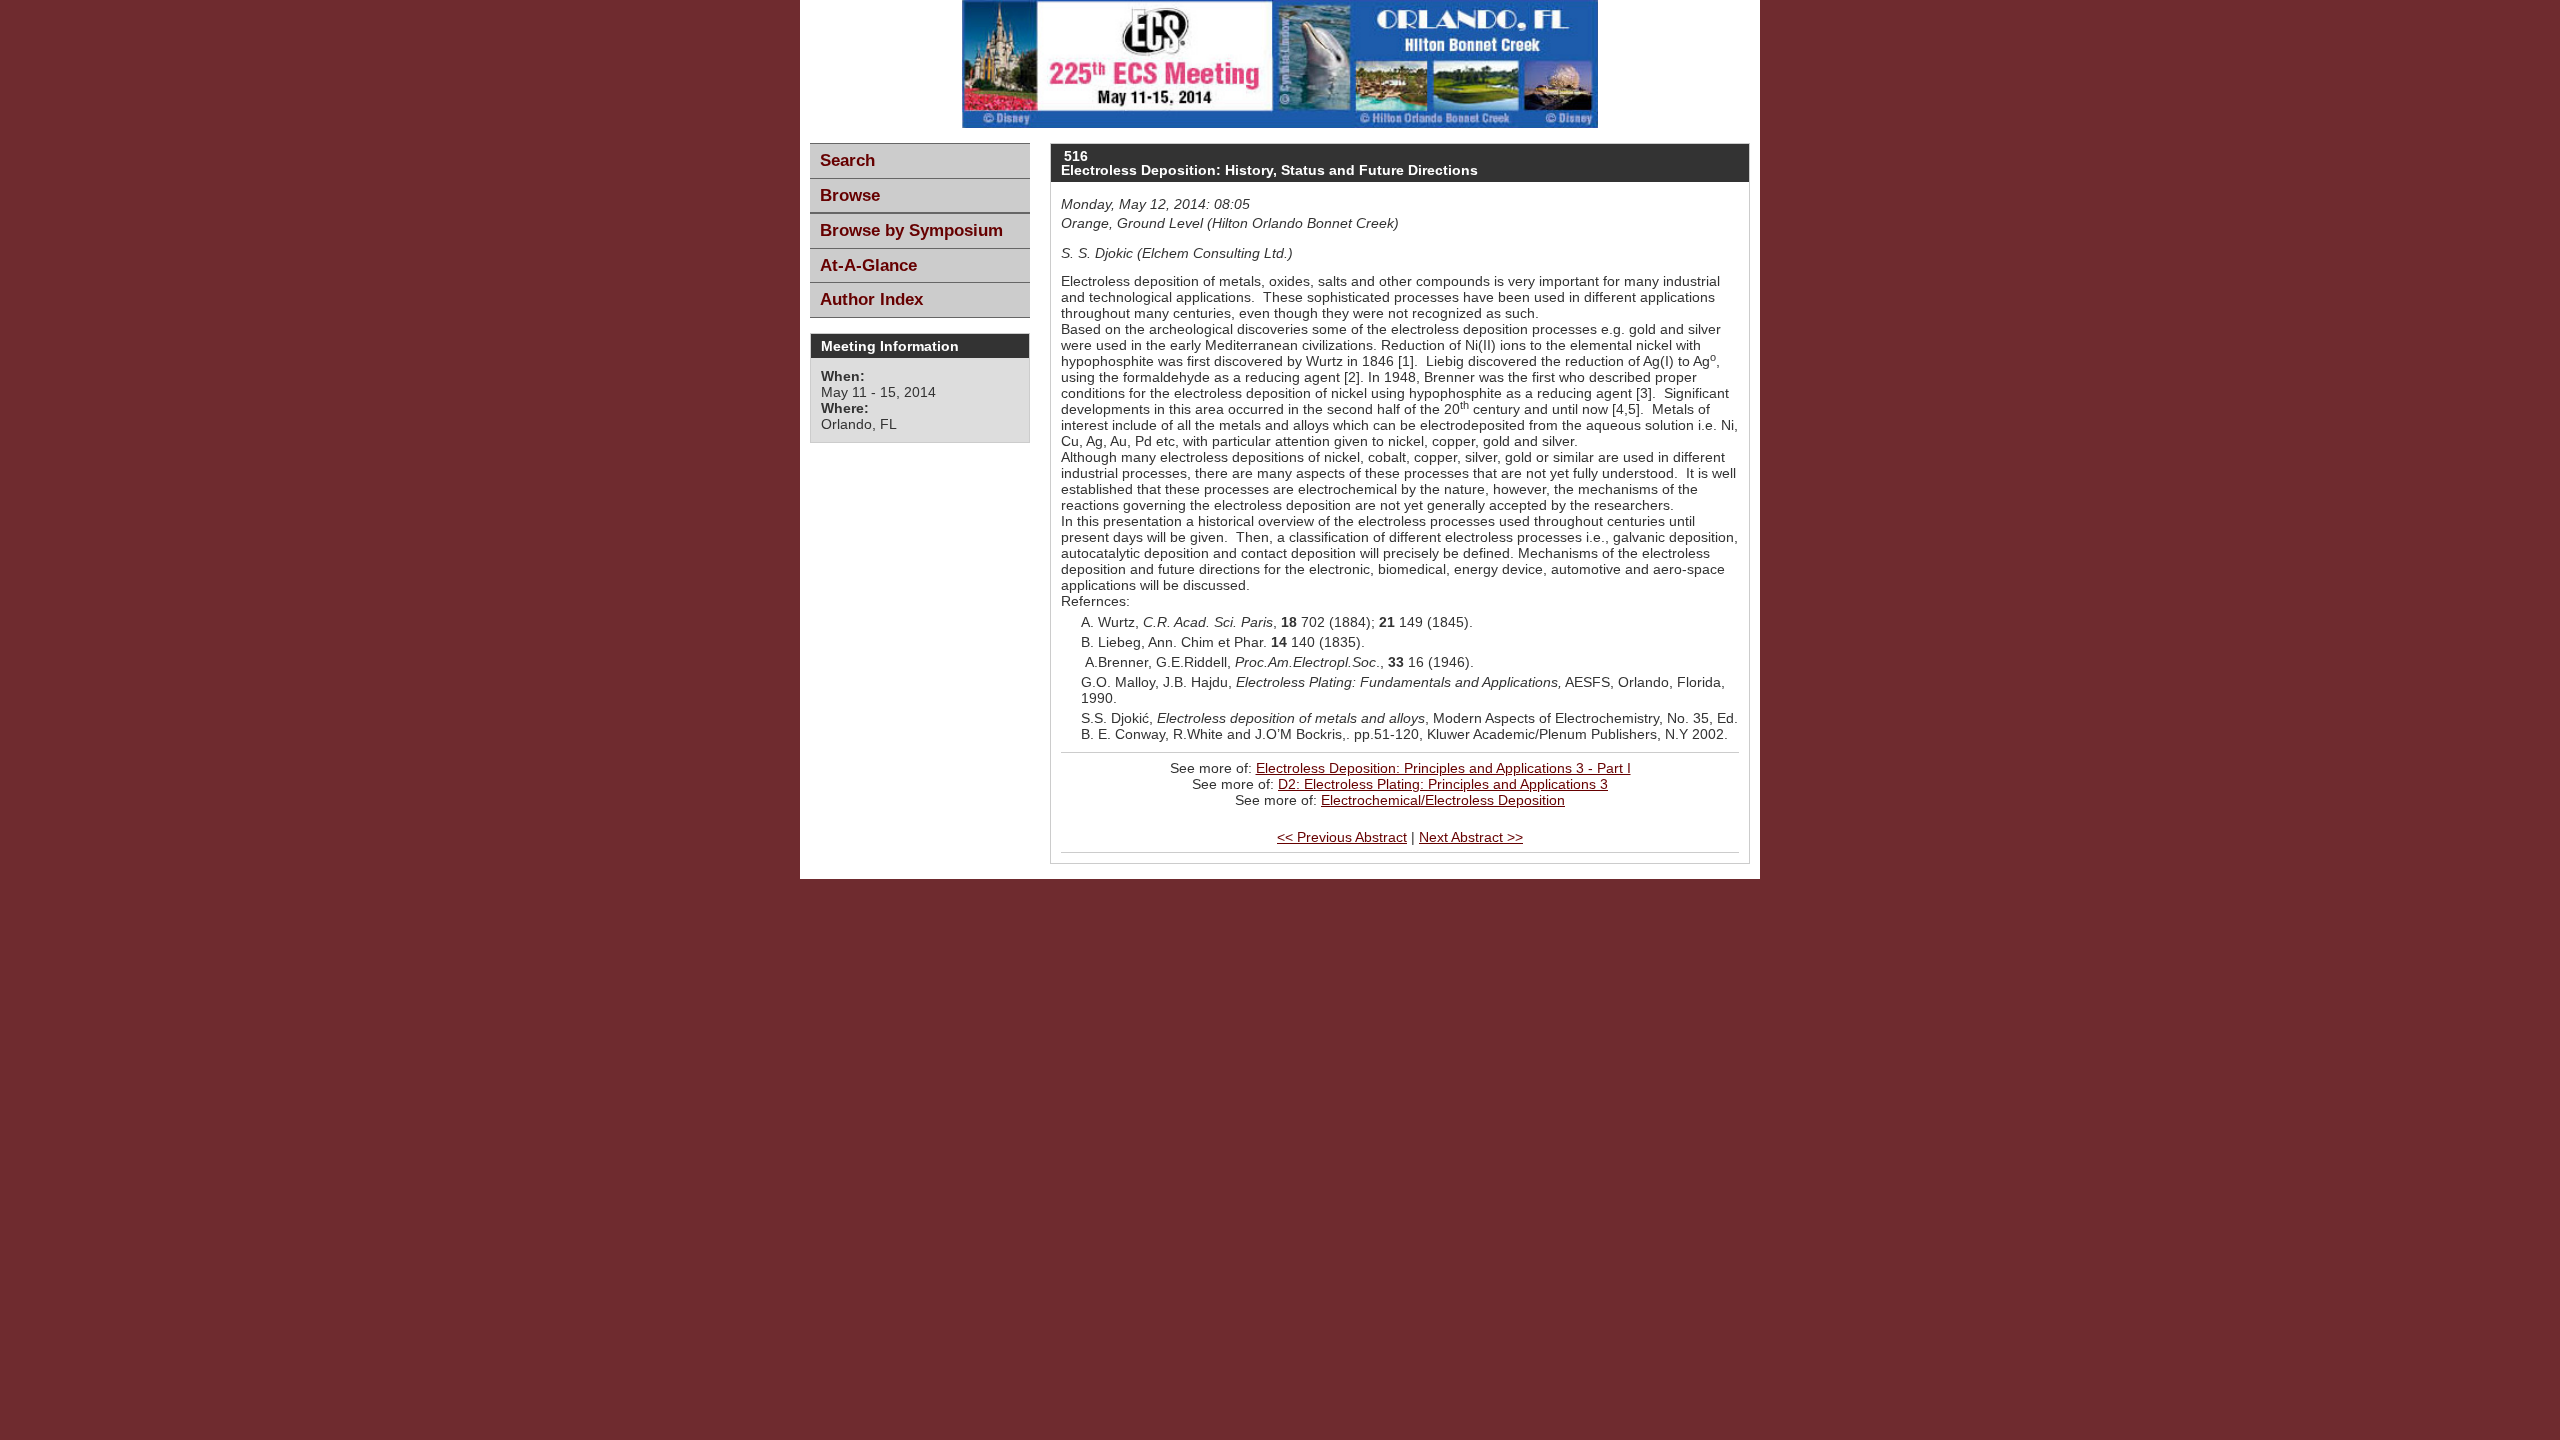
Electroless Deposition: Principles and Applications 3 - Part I (1443, 768)
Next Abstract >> (1471, 837)
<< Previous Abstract (1342, 837)
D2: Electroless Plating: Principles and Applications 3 (1443, 784)
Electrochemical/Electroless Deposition (1443, 800)
